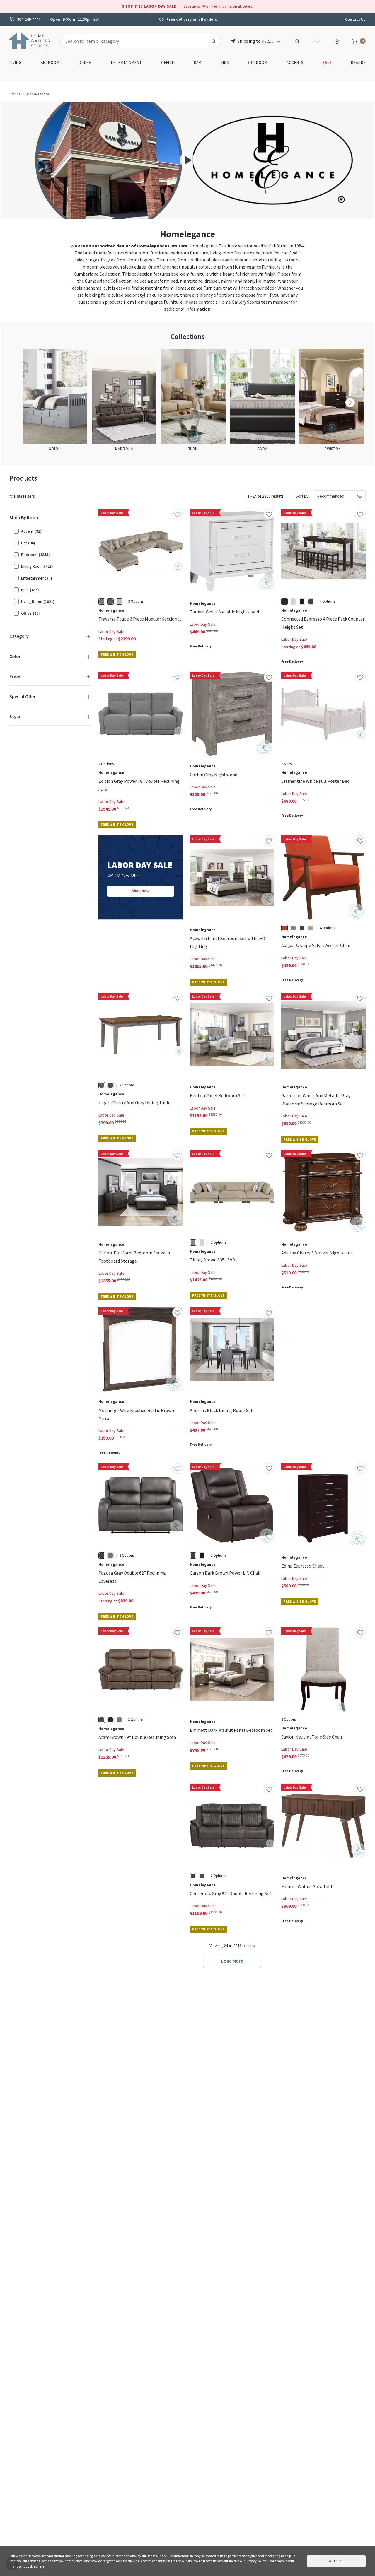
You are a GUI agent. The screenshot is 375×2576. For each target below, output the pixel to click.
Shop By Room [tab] (24, 517)
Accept (336, 2561)
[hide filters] (23, 496)
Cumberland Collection (97, 274)
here (41, 2566)
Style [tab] (15, 716)
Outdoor (258, 63)
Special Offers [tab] (23, 696)
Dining (85, 63)
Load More (232, 1961)
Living (15, 63)
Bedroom (50, 63)
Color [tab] (15, 656)
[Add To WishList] (178, 514)
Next (350, 403)
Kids (225, 63)
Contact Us (355, 19)
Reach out (117, 1852)
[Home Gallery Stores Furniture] (30, 40)
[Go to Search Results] (214, 41)
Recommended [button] (331, 496)
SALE (327, 63)
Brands (358, 63)
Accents (295, 63)
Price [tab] (15, 676)
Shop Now (141, 891)
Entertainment (126, 63)
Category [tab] (19, 636)
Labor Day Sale (111, 631)
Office (168, 63)
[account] (297, 41)
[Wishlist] (317, 41)
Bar (198, 63)
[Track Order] (337, 41)
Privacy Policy (256, 2561)
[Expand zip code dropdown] (279, 41)
